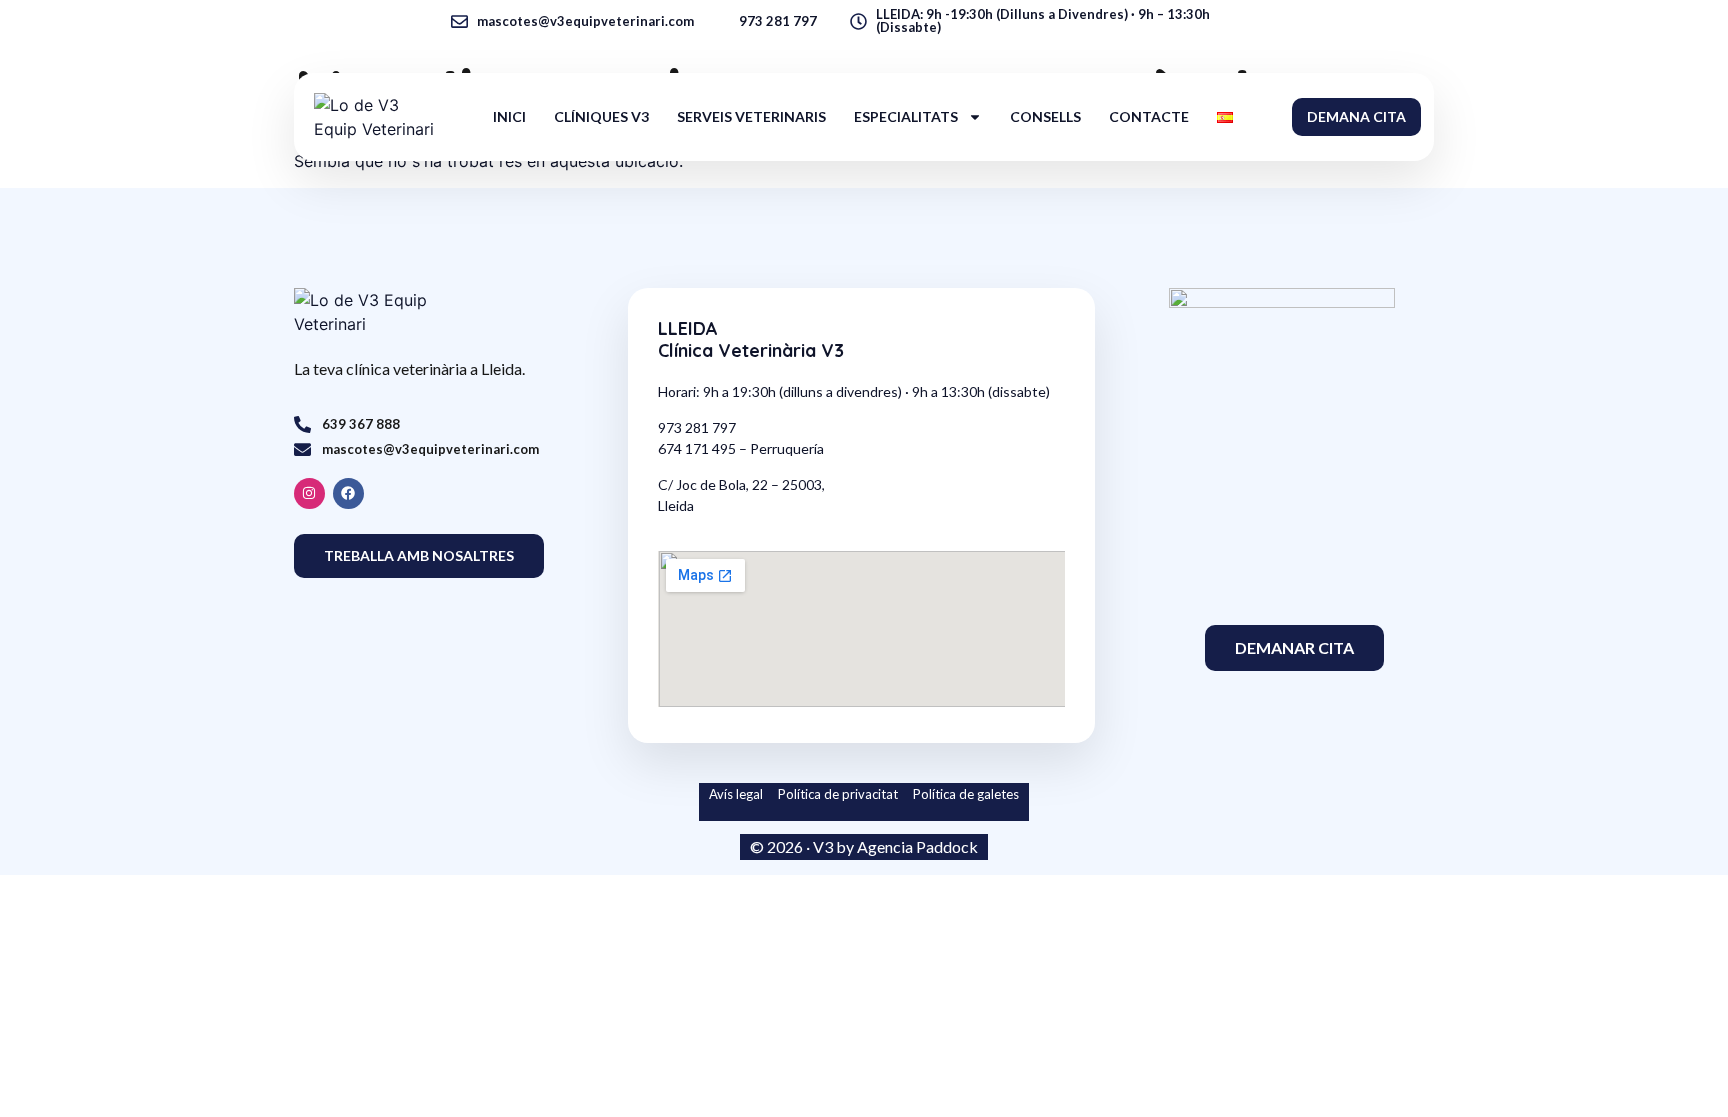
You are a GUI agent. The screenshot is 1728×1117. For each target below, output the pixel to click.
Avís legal (737, 794)
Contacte (1149, 116)
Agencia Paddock (917, 846)
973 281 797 (697, 427)
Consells (1045, 116)
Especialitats (906, 116)
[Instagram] (309, 493)
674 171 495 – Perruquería (741, 448)
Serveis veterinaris (751, 116)
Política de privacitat (838, 794)
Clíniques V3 (601, 116)
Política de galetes (966, 794)
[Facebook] (348, 493)
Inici (509, 116)
